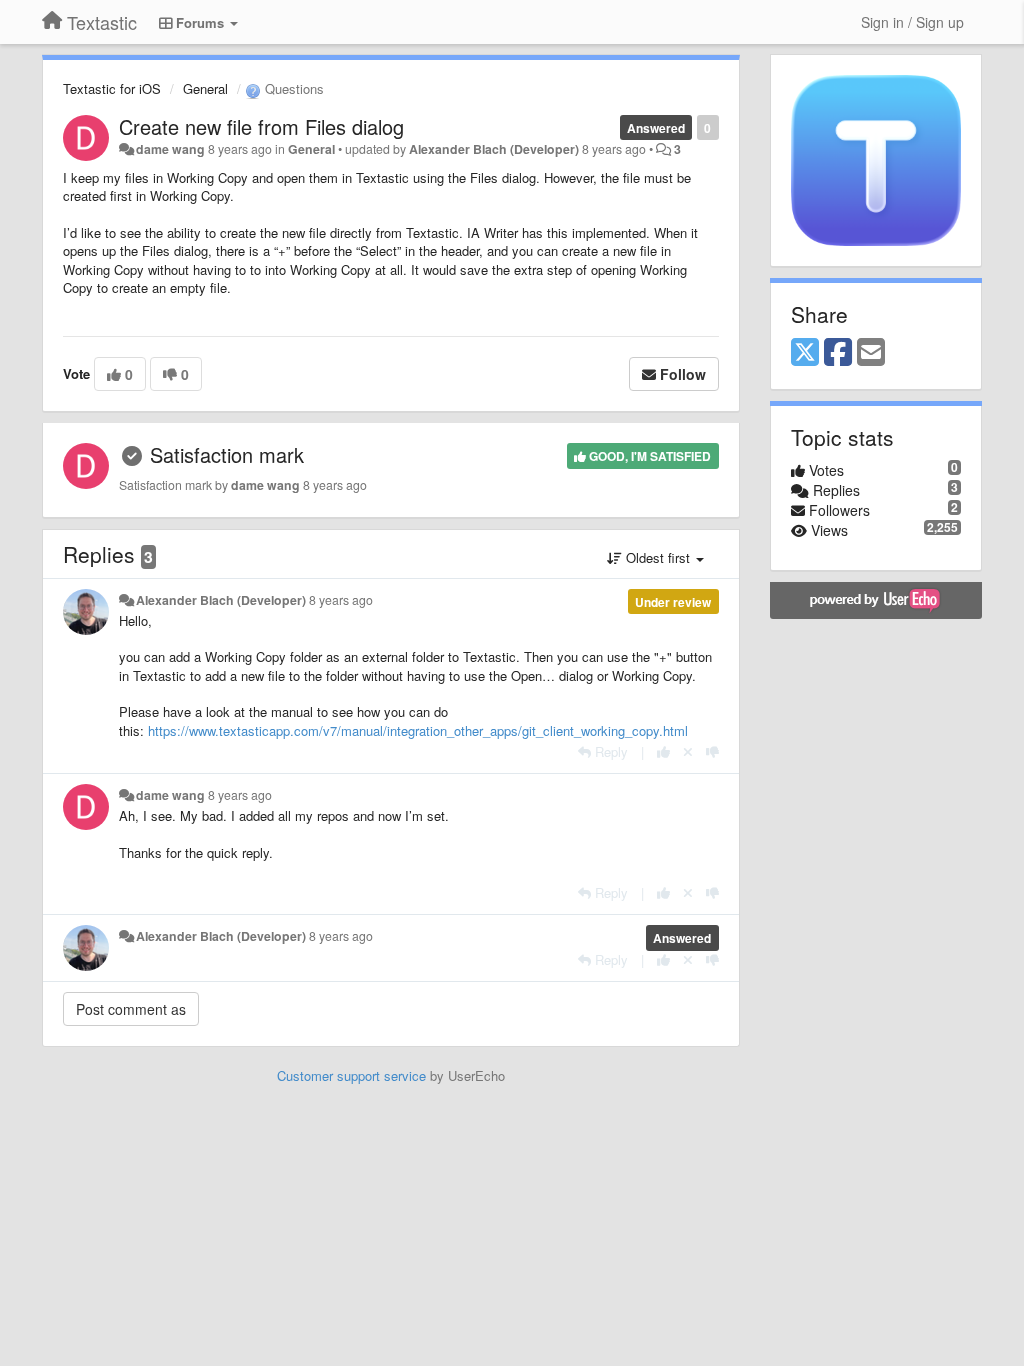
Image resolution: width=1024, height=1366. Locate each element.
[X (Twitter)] (805, 353)
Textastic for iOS (112, 88)
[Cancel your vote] (688, 751)
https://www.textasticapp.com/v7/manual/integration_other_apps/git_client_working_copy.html (418, 730)
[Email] (871, 353)
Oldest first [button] (658, 557)
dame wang (170, 149)
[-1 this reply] (712, 751)
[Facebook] (838, 353)
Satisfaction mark (227, 454)
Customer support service (351, 1075)
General (205, 88)
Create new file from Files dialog (261, 126)
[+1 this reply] (663, 751)
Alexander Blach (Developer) (494, 149)
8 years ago (341, 600)
